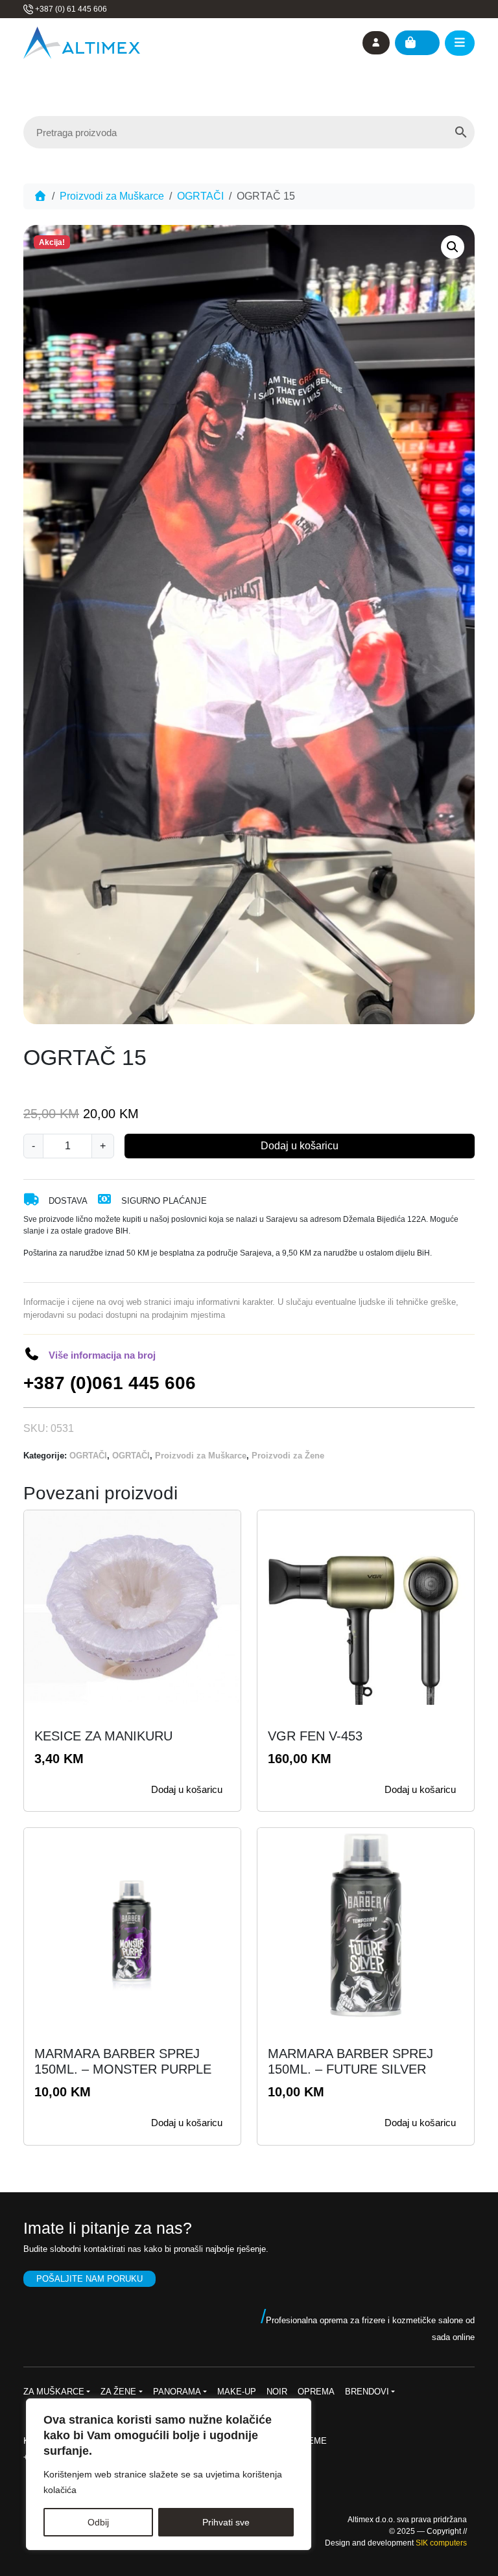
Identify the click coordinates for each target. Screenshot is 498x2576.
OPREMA (316, 2392)
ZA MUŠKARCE (54, 2392)
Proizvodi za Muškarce (112, 196)
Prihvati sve (226, 2522)
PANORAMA (177, 2392)
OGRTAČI (200, 196)
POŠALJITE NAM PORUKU (89, 2279)
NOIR (277, 2392)
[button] (453, 247)
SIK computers (441, 2543)
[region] (169, 2474)
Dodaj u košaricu (300, 1146)
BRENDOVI (367, 2392)
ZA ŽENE (118, 2392)
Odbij (98, 2522)
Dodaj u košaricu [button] (187, 1789)
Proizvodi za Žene (288, 1456)
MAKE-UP (237, 2392)
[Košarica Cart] (417, 43)
